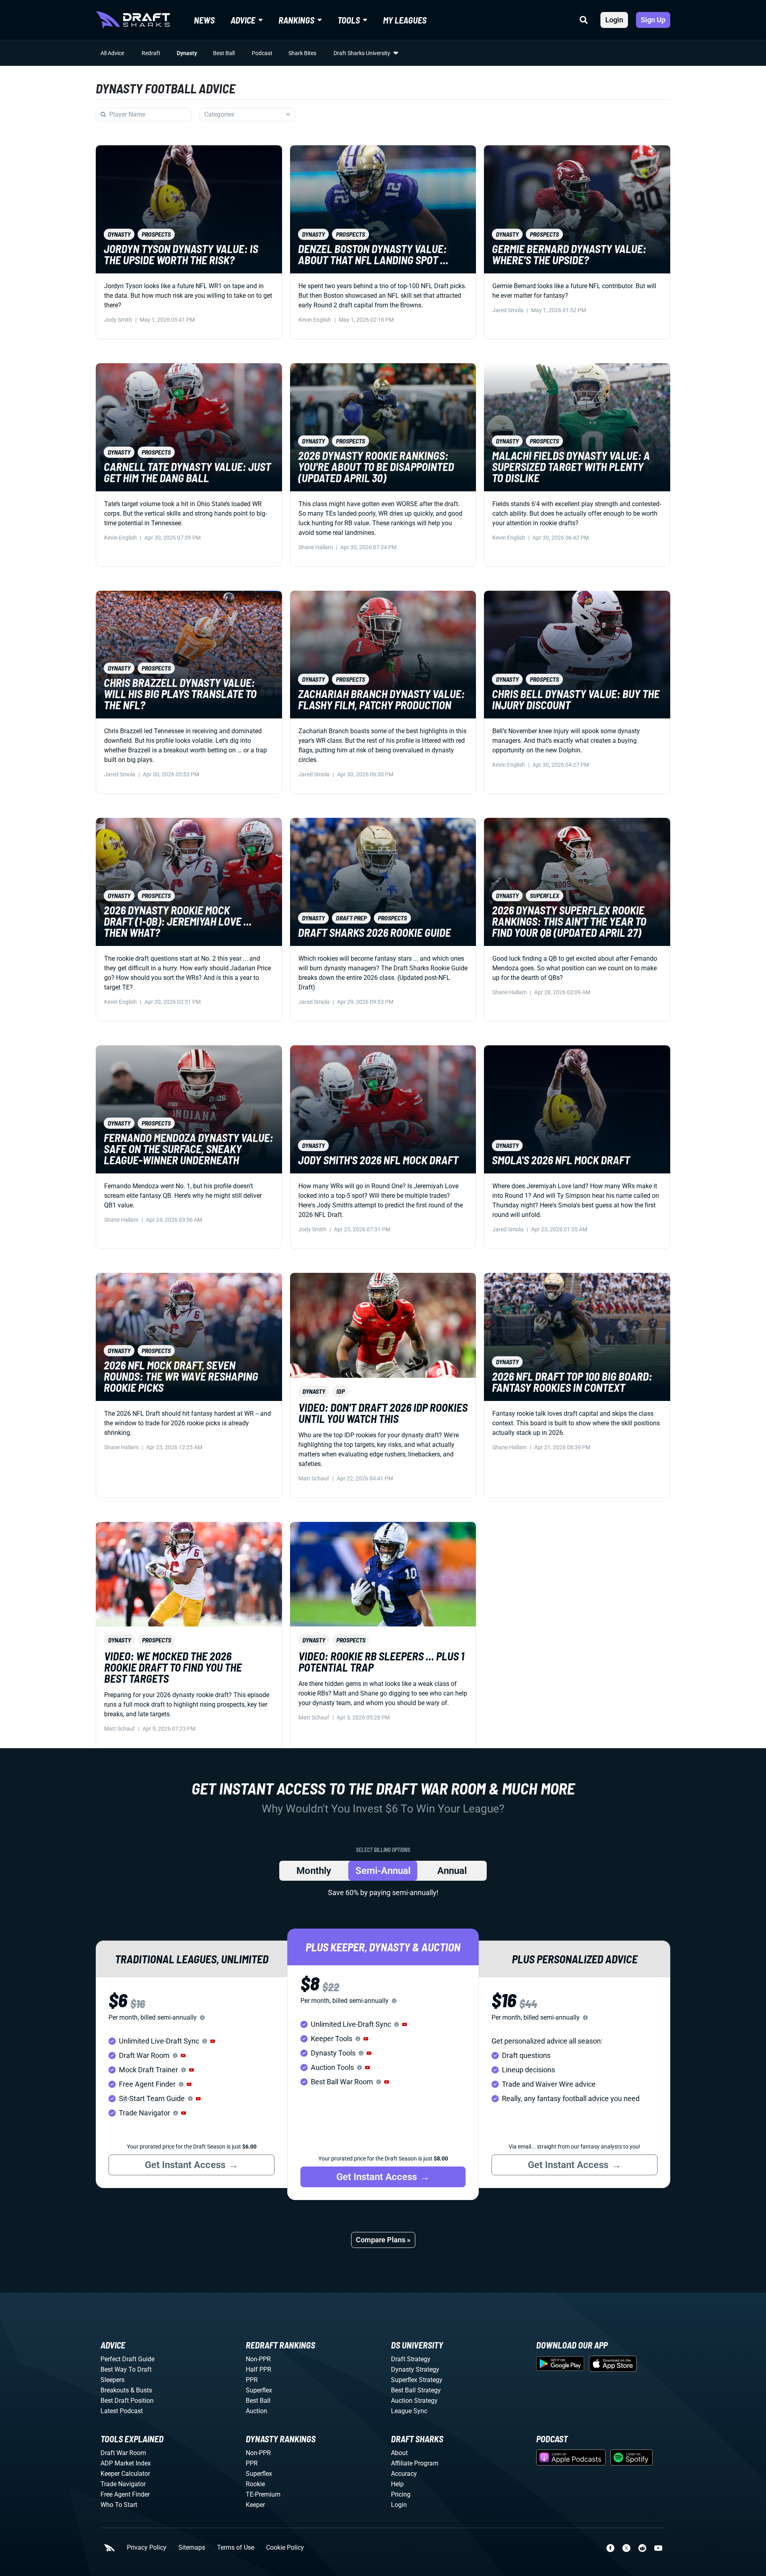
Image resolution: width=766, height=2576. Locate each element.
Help (397, 2484)
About (399, 2453)
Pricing (401, 2494)
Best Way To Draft (126, 2369)
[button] (213, 2041)
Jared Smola (508, 310)
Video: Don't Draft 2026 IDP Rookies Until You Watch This (383, 1413)
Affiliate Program (415, 2463)
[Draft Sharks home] (133, 20)
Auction (257, 2411)
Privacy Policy (147, 2548)
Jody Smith (118, 320)
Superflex (259, 2390)
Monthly (314, 1871)
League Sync (409, 2411)
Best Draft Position (127, 2401)
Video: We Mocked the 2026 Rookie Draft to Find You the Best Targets (173, 1667)
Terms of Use (236, 2548)
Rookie (255, 2484)
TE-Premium (263, 2494)
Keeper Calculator (125, 2474)
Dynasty (187, 53)
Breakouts (115, 2390)
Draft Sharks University (362, 53)
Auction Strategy (414, 2401)
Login (614, 20)
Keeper (255, 2505)
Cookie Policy (285, 2548)
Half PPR (259, 2369)
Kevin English (315, 320)
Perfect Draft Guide (127, 2359)
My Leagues (405, 20)
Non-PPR (258, 2359)
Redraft (151, 53)
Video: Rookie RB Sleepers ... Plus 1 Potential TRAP (381, 1662)
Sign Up (653, 20)
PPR (252, 2380)
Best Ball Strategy (416, 2390)
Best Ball (224, 53)
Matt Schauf (314, 1478)
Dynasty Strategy (415, 2369)
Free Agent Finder (125, 2494)
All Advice (112, 53)
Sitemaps (192, 2548)
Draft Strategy (411, 2359)
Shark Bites (302, 53)
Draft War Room (123, 2453)
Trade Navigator (123, 2484)
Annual (452, 1871)
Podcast (262, 53)
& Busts (141, 2390)
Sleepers (113, 2380)
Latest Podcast (122, 2411)
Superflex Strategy (417, 2380)
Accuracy (404, 2474)
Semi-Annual (383, 1871)
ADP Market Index (126, 2463)
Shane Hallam (316, 547)
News (204, 20)
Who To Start (119, 2505)
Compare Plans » (383, 2240)
